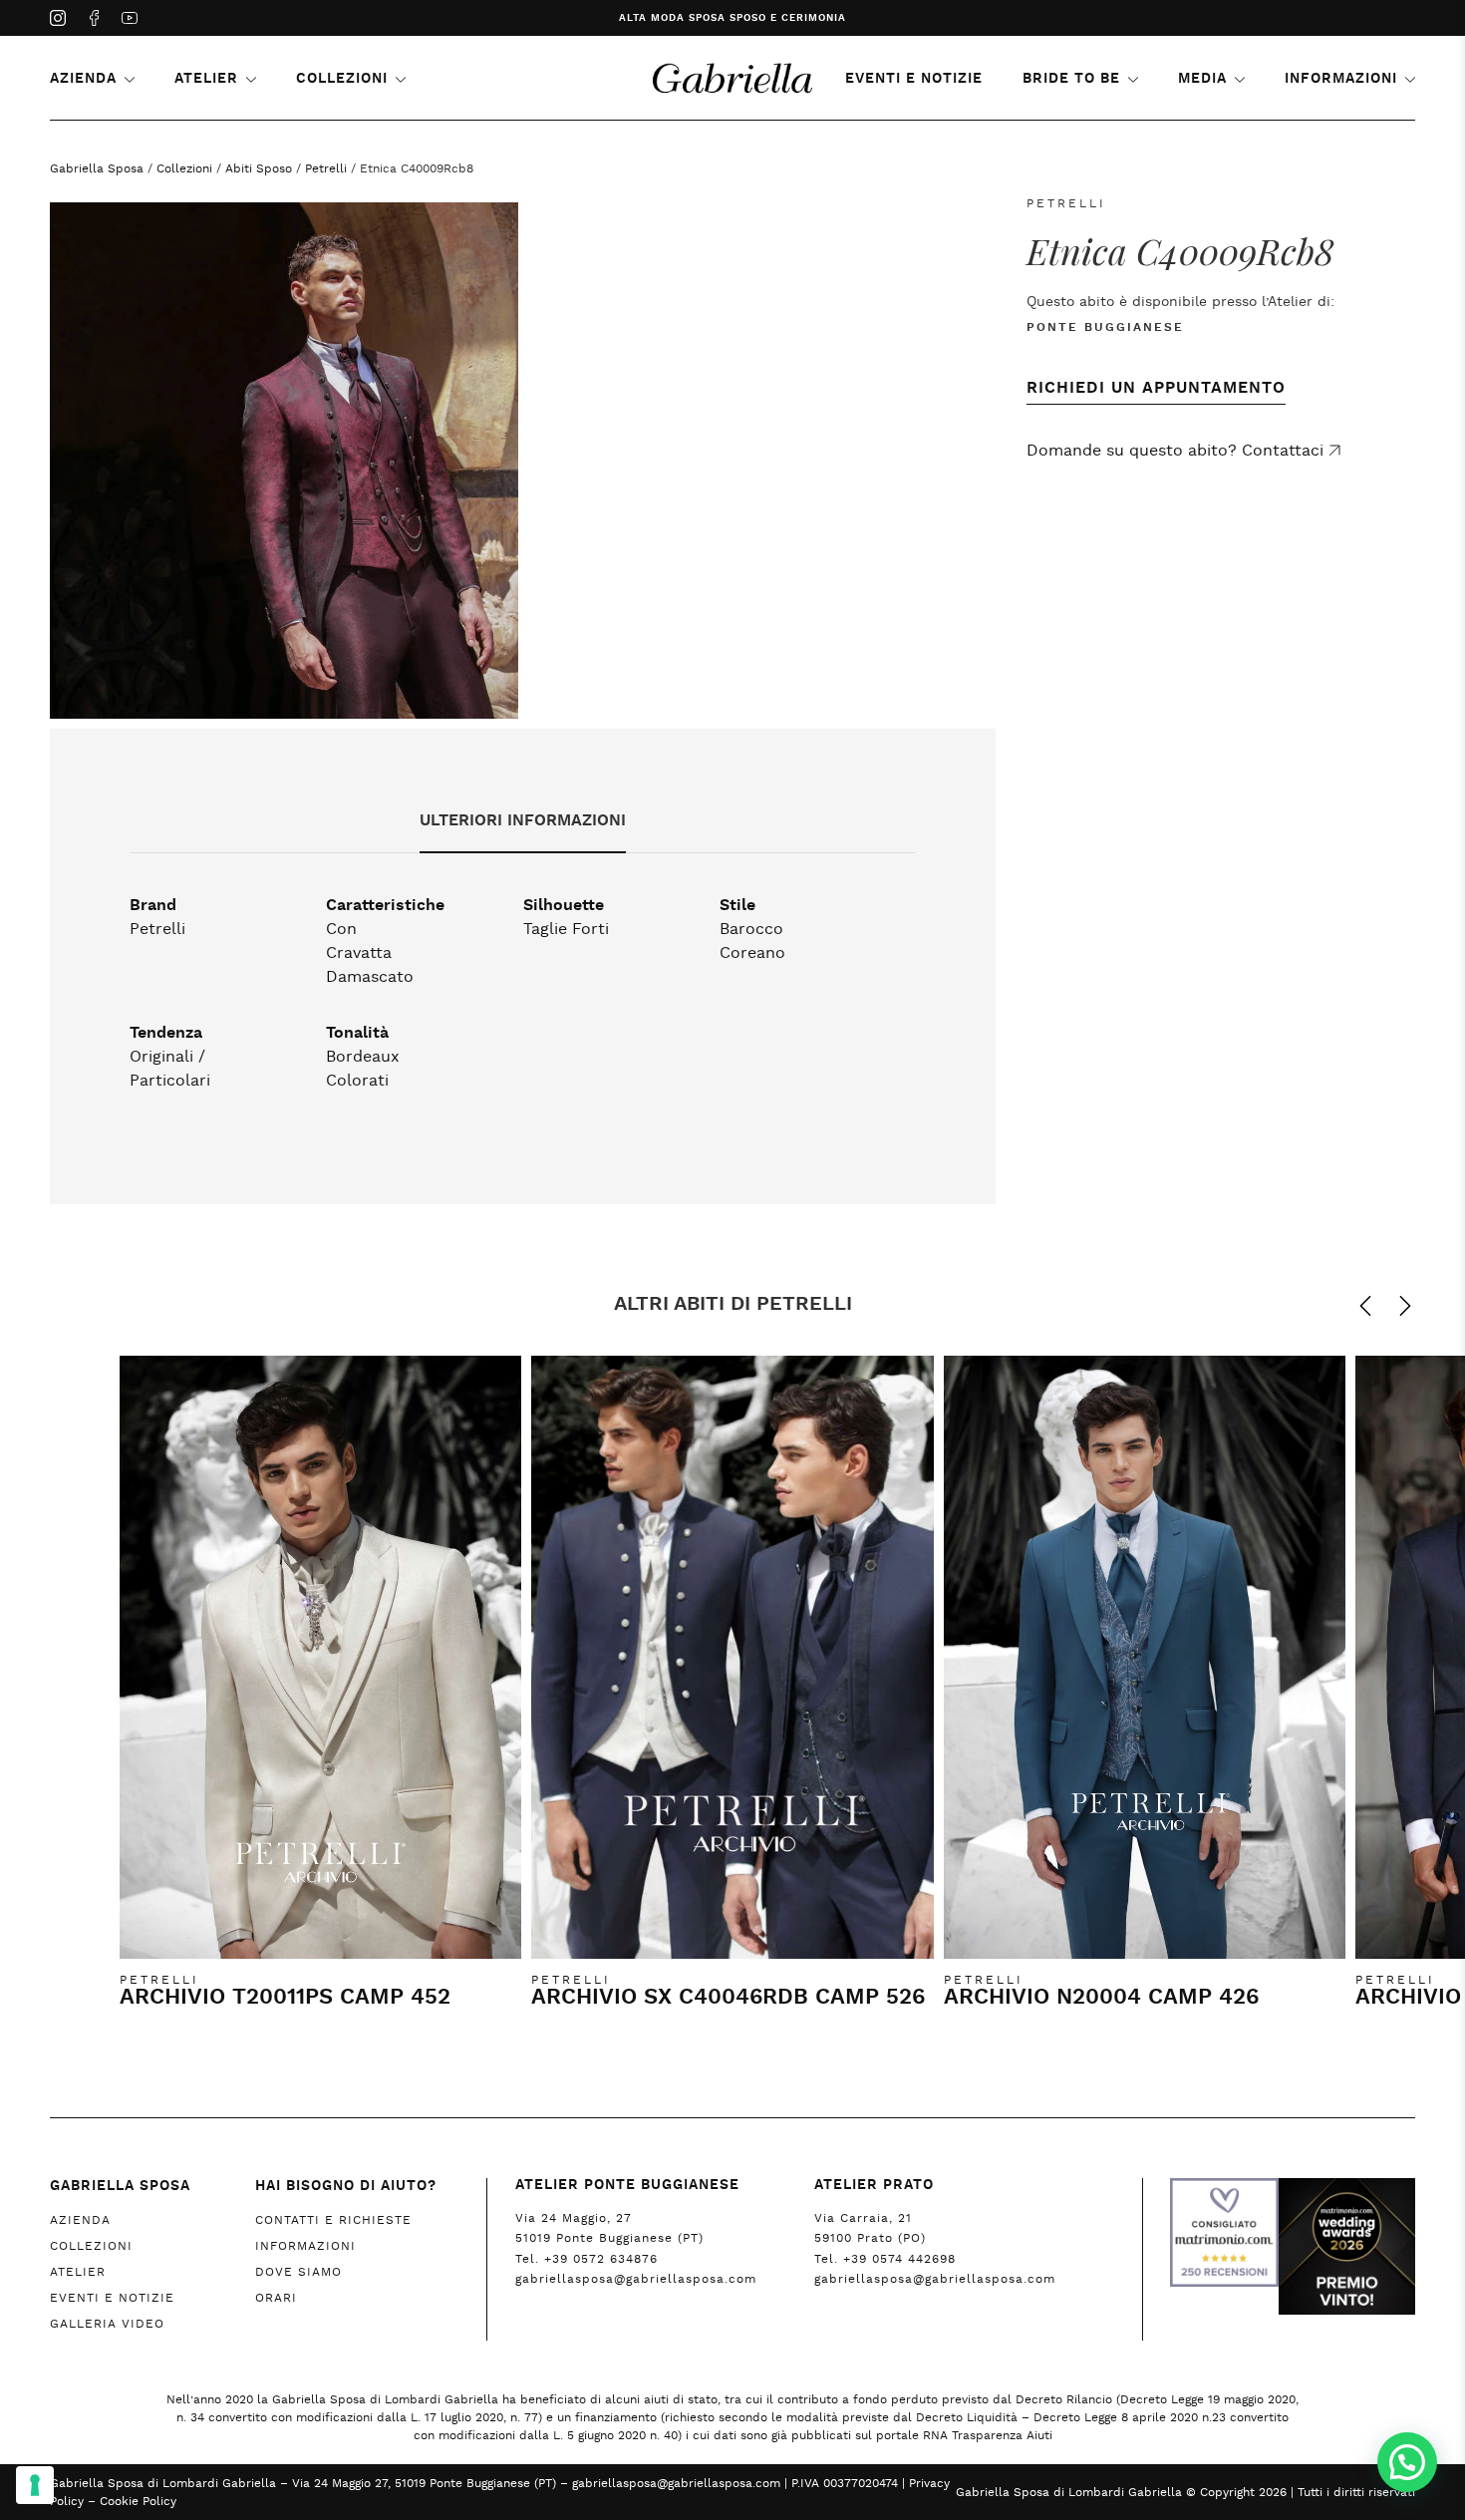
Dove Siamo (298, 2272)
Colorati (357, 1081)
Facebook (94, 20)
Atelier (206, 79)
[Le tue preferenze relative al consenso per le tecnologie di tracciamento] (35, 2485)
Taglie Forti (566, 929)
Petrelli (326, 168)
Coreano (752, 953)
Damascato (370, 977)
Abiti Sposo (259, 168)
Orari (276, 2298)
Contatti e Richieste (333, 2220)
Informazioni (1341, 79)
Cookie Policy (138, 2501)
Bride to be (1071, 79)
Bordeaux (363, 1057)
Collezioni (342, 79)
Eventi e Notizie (914, 79)
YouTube (130, 20)
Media (1202, 79)
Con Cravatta (359, 941)
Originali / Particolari (170, 1069)
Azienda (83, 79)
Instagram (58, 20)
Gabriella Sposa (97, 168)
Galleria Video (107, 2324)
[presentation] (1355, 1306)
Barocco (751, 929)
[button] (1407, 2462)
